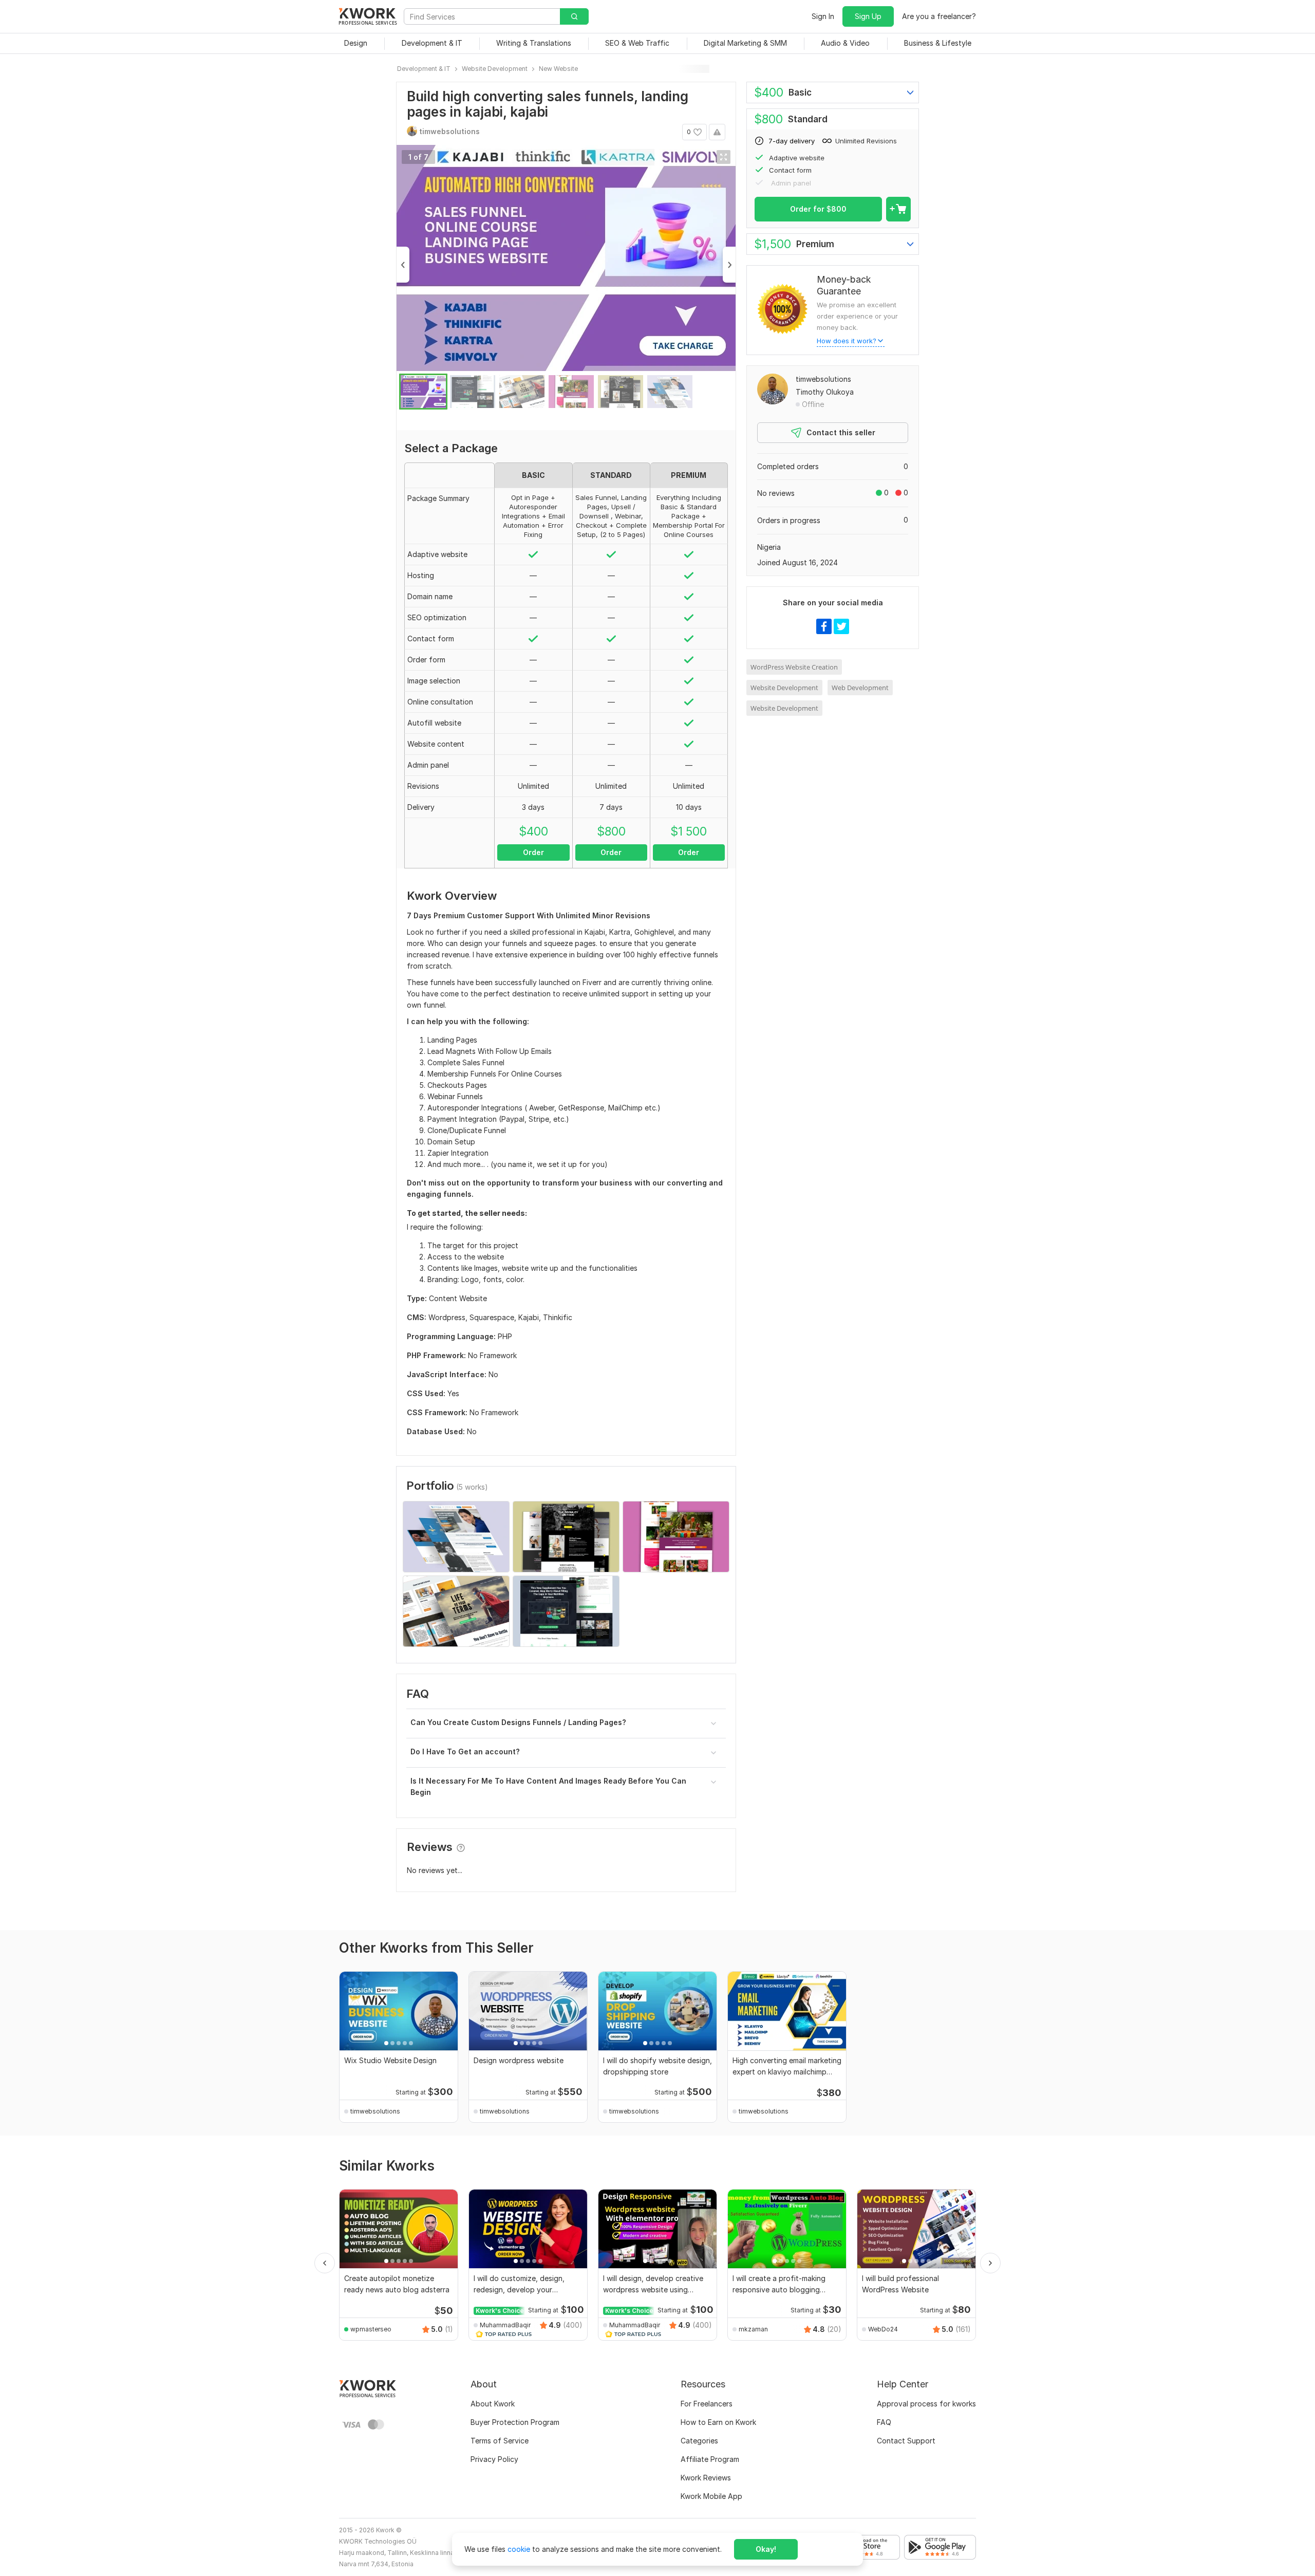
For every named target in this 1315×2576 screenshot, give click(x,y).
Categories (699, 2441)
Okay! (766, 2549)
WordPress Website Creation (794, 667)
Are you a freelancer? (939, 16)
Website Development (784, 688)
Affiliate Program (710, 2459)
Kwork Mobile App (711, 2496)
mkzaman (753, 2329)
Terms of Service (500, 2441)
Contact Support (906, 2441)
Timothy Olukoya (825, 392)
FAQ (884, 2422)
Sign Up (868, 16)
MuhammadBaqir (505, 2325)
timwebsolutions (823, 379)
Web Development (860, 688)
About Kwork (493, 2404)
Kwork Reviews (706, 2478)
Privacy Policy (494, 2459)
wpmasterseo (371, 2329)
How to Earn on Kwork (718, 2422)
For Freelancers (707, 2404)
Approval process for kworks (926, 2404)
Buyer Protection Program (515, 2422)
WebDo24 (883, 2329)
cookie (519, 2549)
